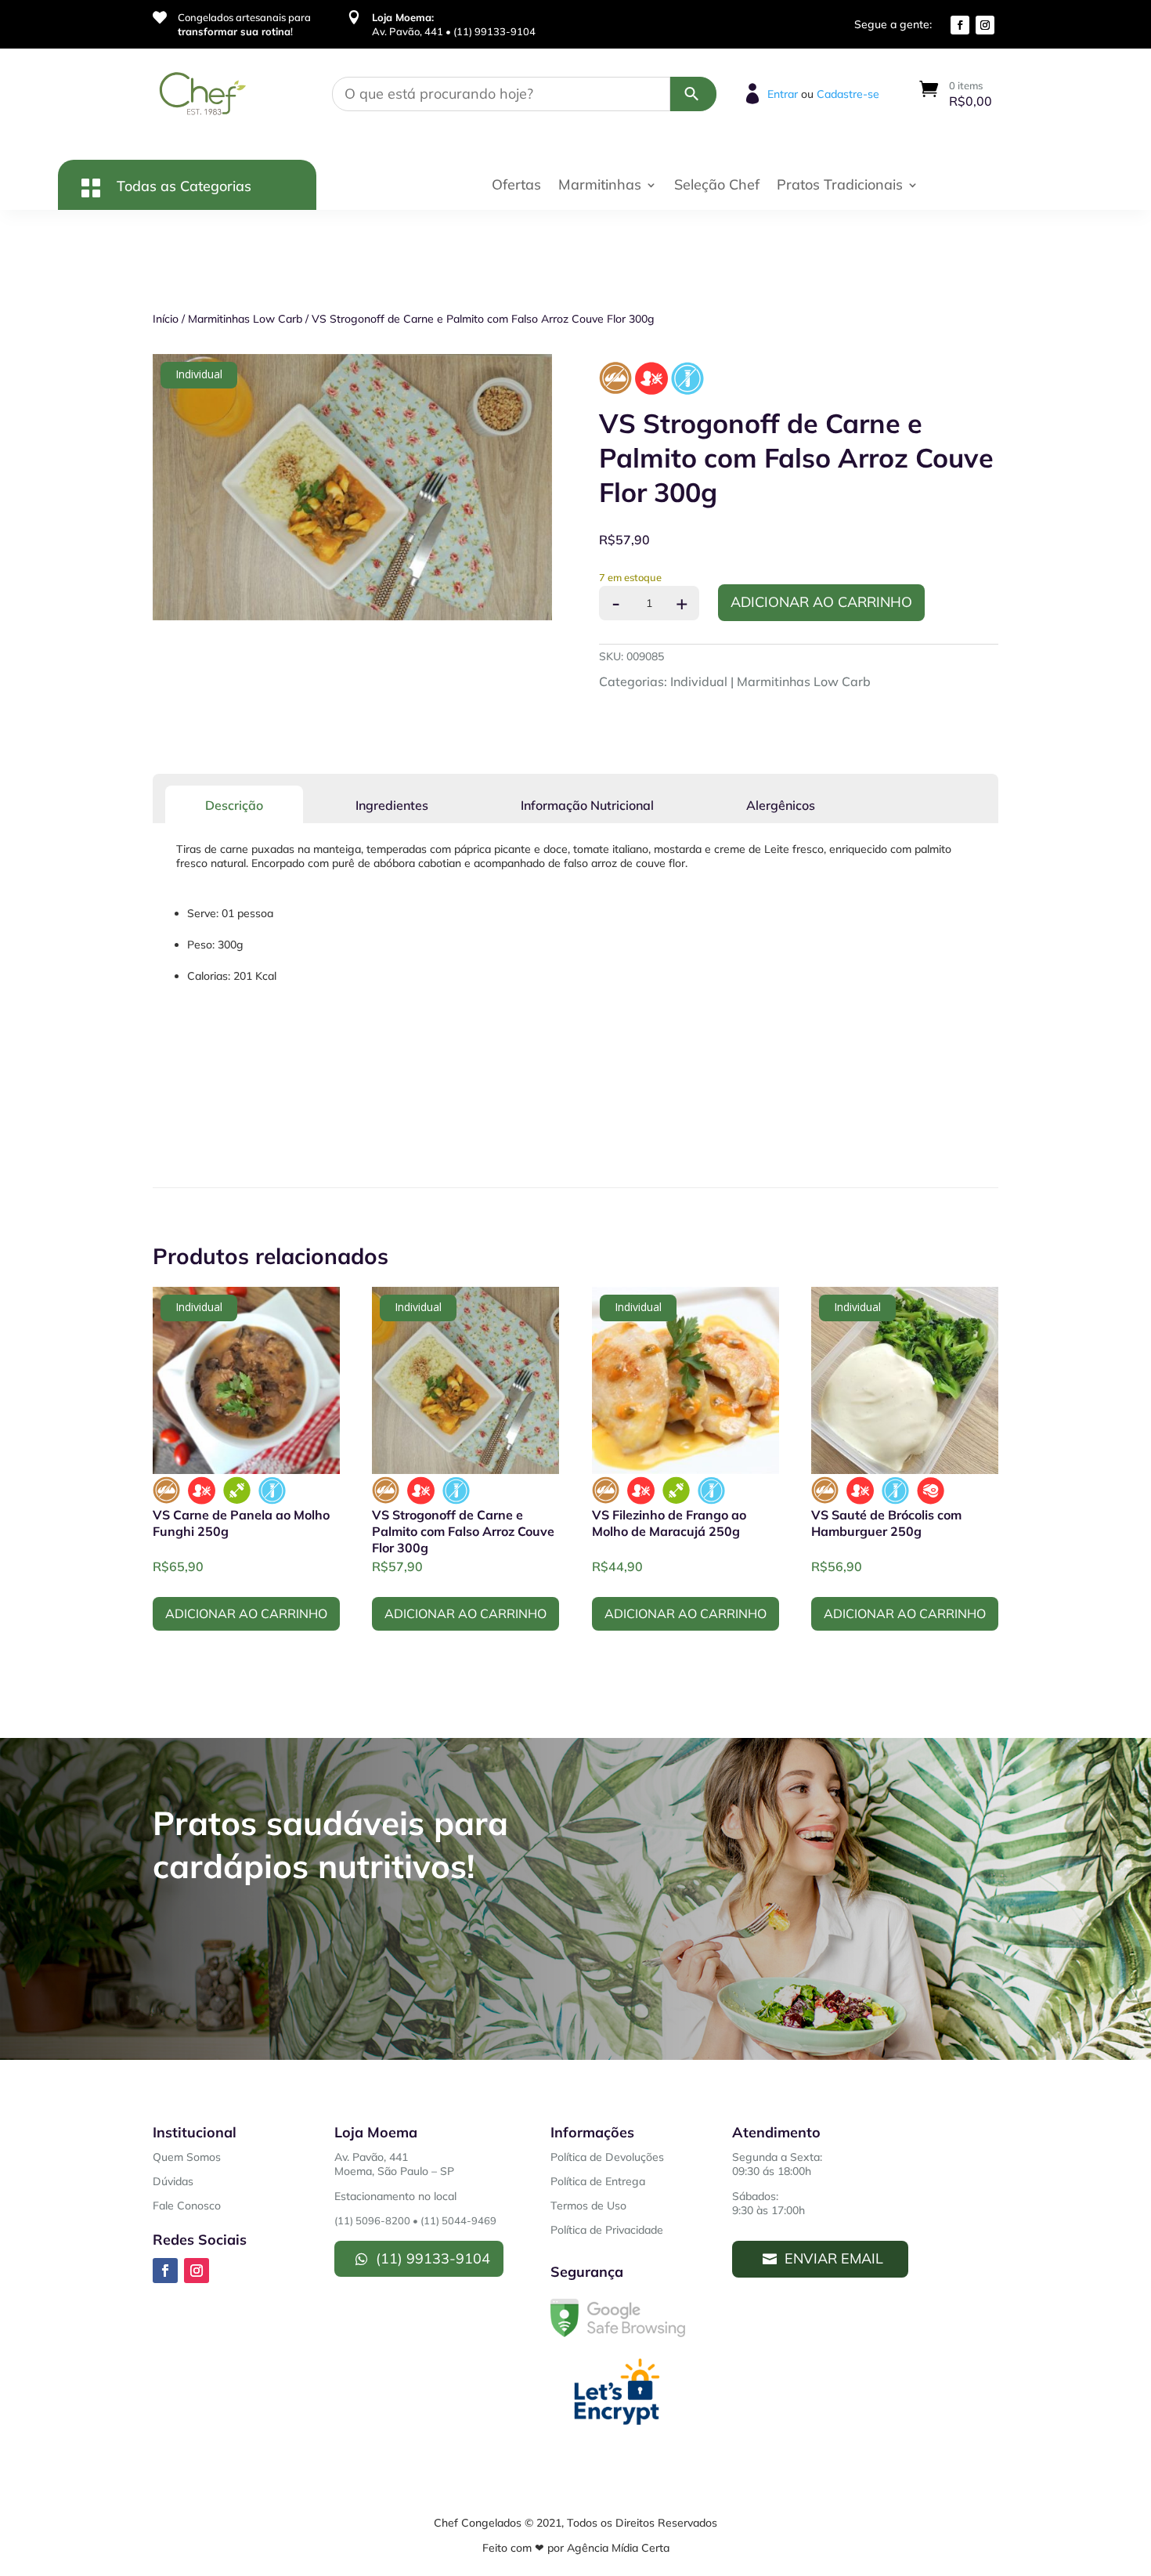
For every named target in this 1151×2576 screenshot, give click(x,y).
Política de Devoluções (607, 2157)
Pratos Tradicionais (840, 186)
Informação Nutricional (587, 805)
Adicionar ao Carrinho (821, 602)
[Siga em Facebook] (960, 25)
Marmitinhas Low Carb (245, 319)
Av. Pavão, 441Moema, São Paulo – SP (394, 2164)
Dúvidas (173, 2181)
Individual (699, 681)
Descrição (234, 805)
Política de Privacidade (607, 2230)
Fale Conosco (187, 2206)
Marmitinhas (600, 186)
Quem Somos (187, 2157)
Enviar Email (834, 2258)
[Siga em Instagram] (985, 25)
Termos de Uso (588, 2206)
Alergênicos (781, 805)
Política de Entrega (598, 2181)
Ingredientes (392, 805)
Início (166, 319)
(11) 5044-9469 (458, 2220)
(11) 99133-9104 (433, 2258)
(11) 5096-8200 (372, 2220)
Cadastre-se (848, 94)
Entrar (783, 94)
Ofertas (516, 186)
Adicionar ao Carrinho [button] (246, 1613)
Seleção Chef (717, 186)
